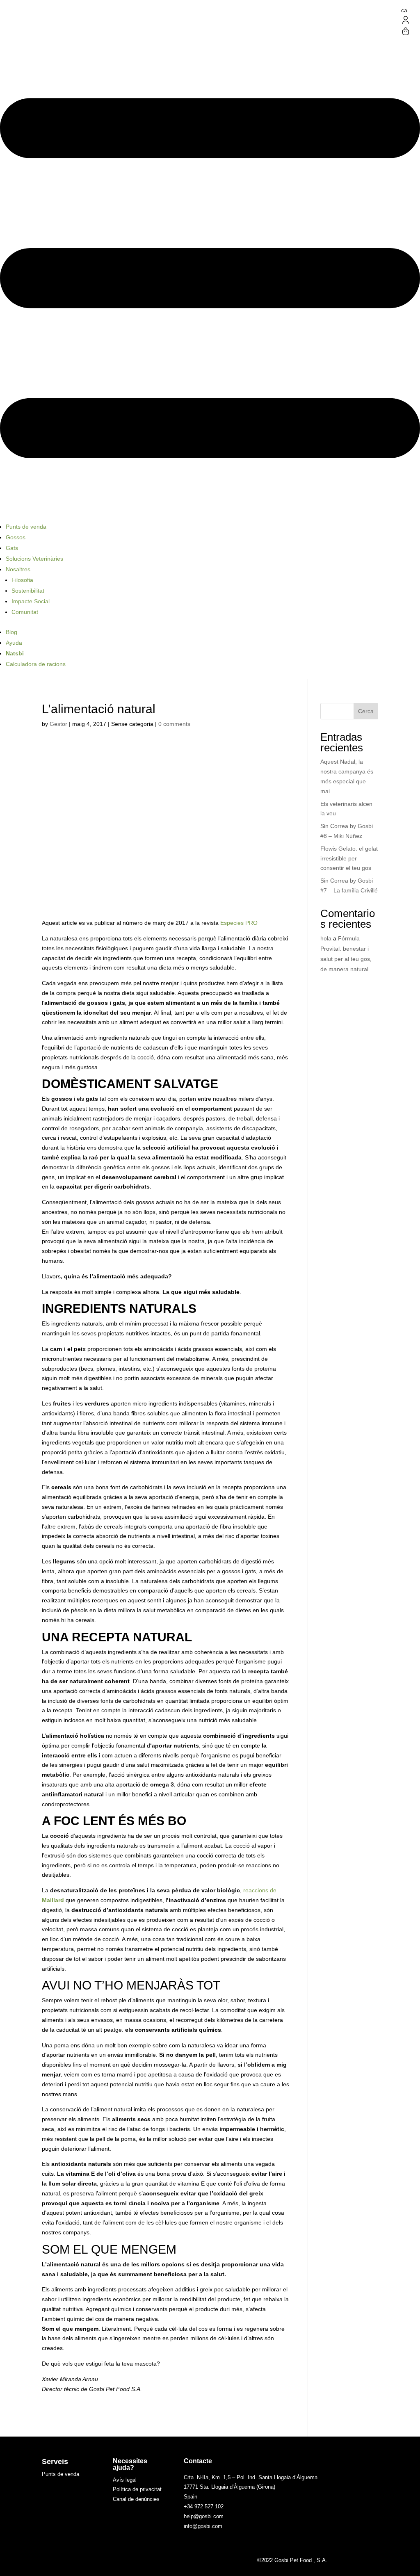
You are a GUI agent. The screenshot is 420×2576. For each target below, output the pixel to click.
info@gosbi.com (203, 2526)
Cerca (366, 711)
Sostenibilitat (28, 591)
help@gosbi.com (204, 2516)
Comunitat (25, 612)
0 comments (174, 724)
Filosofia (22, 580)
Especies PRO (239, 923)
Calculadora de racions (36, 664)
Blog (11, 632)
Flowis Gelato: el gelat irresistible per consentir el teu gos (349, 858)
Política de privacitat (137, 2489)
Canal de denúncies (136, 2499)
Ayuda (14, 643)
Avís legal (125, 2480)
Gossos (16, 537)
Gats (12, 548)
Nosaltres (18, 569)
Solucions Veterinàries (34, 559)
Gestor (58, 724)
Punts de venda (26, 527)
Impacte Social (31, 601)
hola (326, 938)
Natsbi (15, 653)
